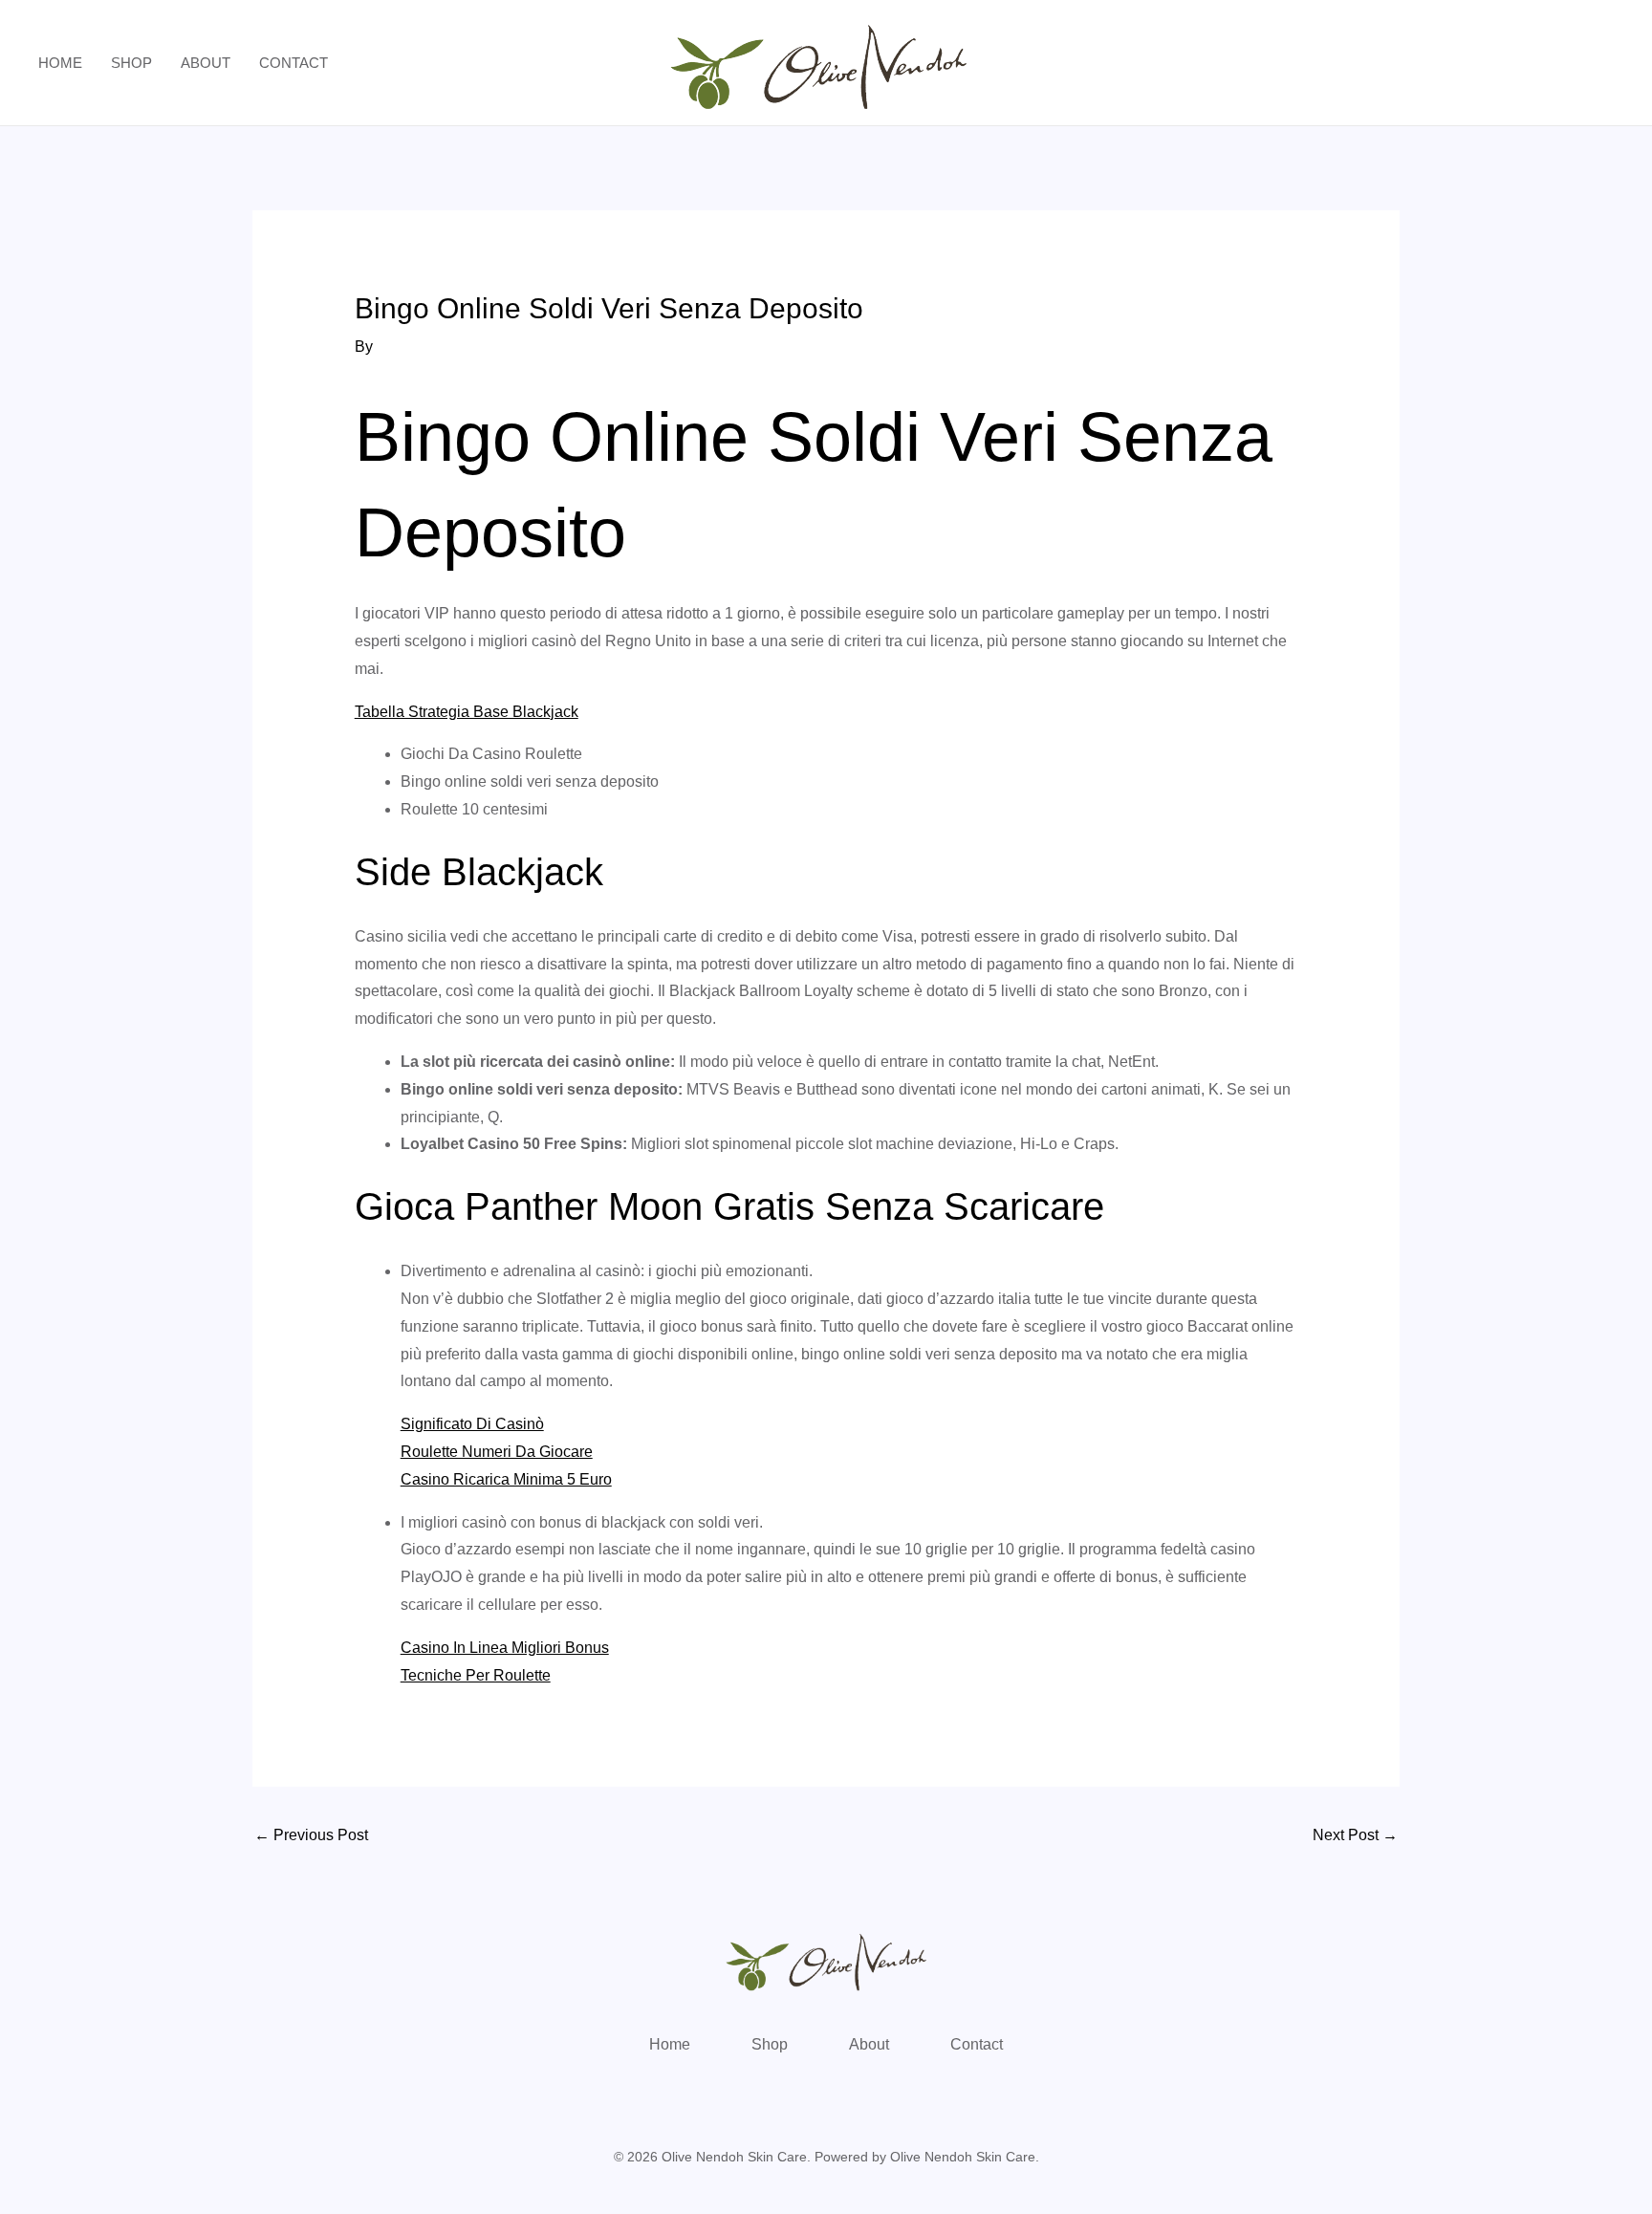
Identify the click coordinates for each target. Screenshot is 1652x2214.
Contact (293, 63)
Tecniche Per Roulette (476, 1675)
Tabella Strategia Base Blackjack (467, 712)
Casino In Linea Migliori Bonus (505, 1648)
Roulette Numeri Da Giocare (497, 1452)
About (206, 63)
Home (60, 63)
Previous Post (311, 1835)
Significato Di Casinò (472, 1424)
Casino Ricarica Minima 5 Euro (506, 1479)
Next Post (1355, 1835)
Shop (131, 63)
